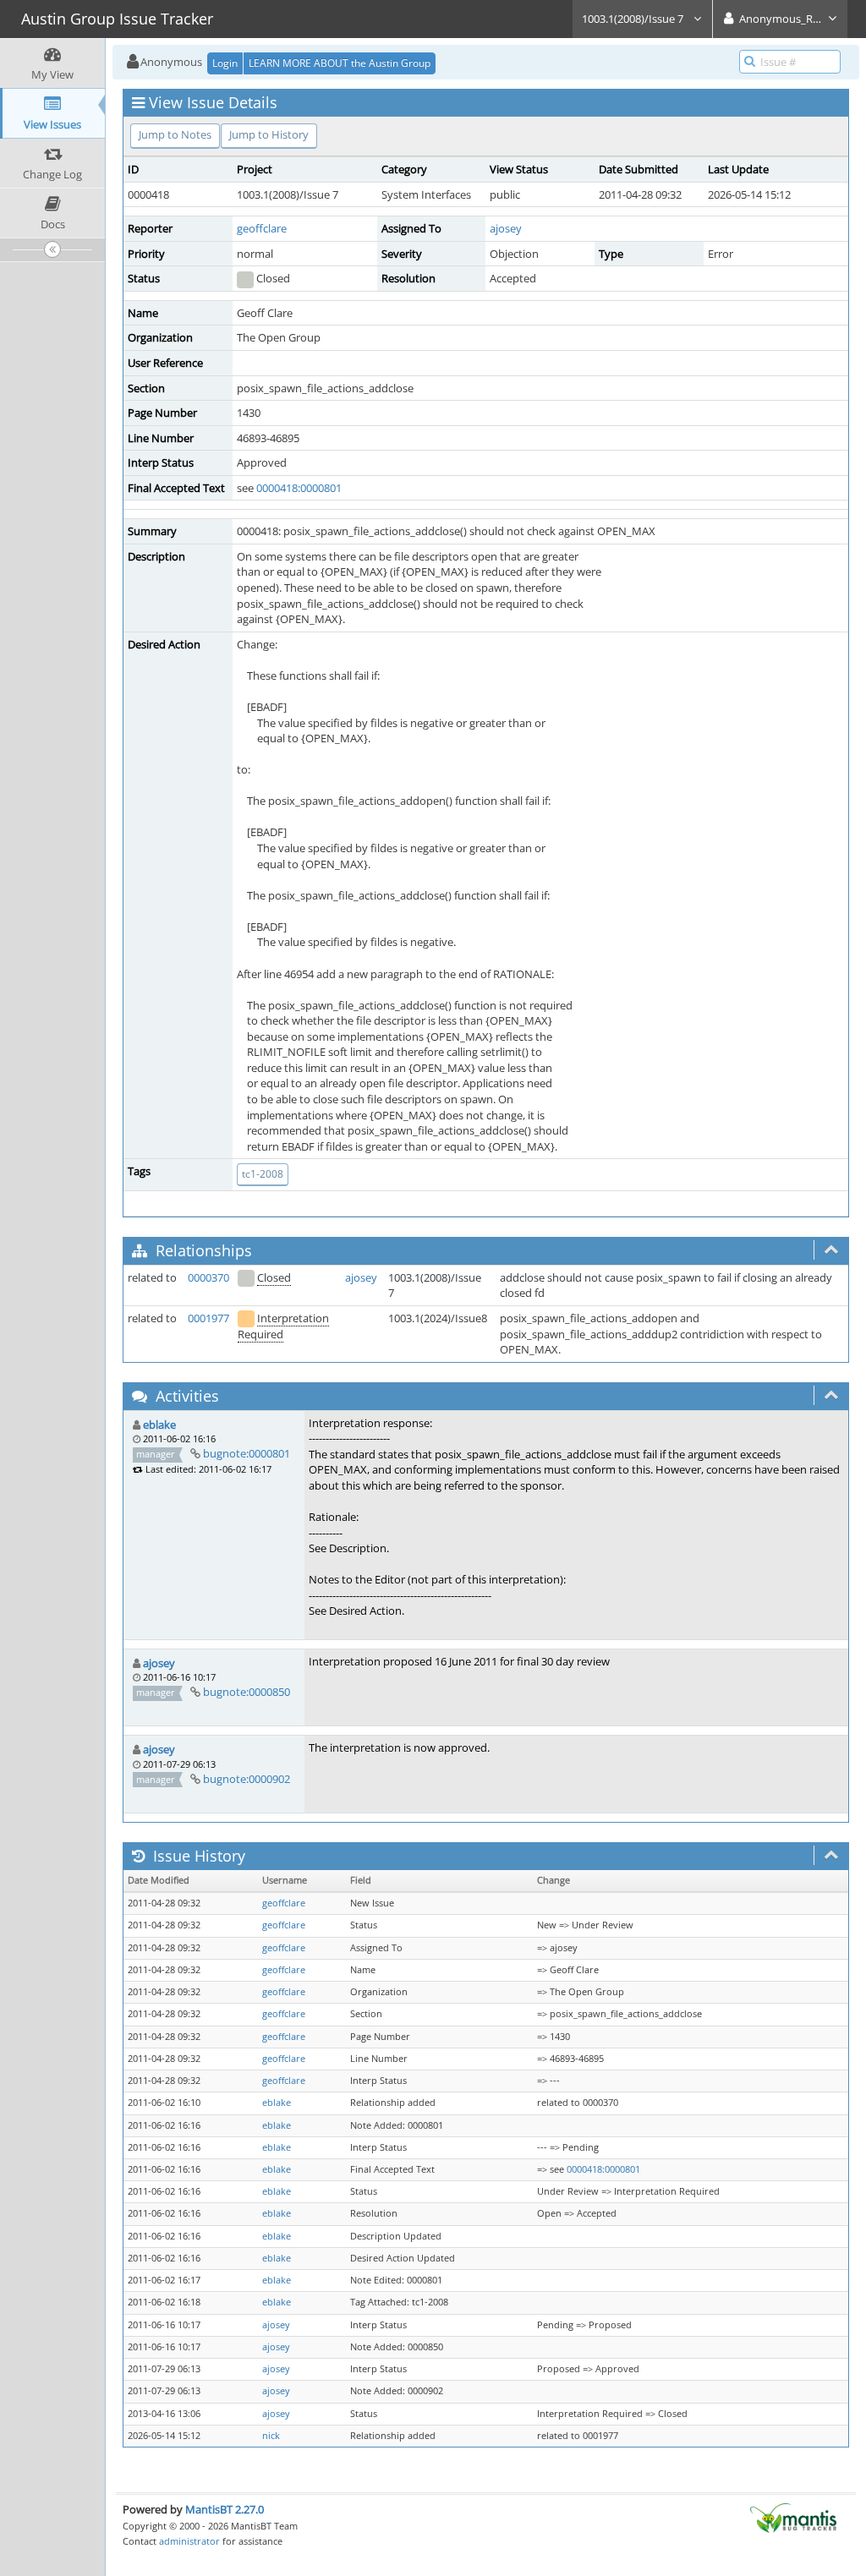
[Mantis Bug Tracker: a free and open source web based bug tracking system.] (793, 2517)
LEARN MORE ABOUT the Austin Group (340, 63)
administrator (189, 2541)
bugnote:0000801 (247, 1453)
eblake (159, 1425)
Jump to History (269, 134)
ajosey (506, 228)
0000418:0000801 (299, 488)
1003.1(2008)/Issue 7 (634, 19)
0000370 (208, 1277)
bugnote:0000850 (247, 1692)
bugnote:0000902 (247, 1779)
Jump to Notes (175, 134)
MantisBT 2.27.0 (225, 2509)
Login (225, 63)
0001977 (208, 1318)
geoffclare (262, 228)
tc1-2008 (263, 1174)
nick (271, 2436)
